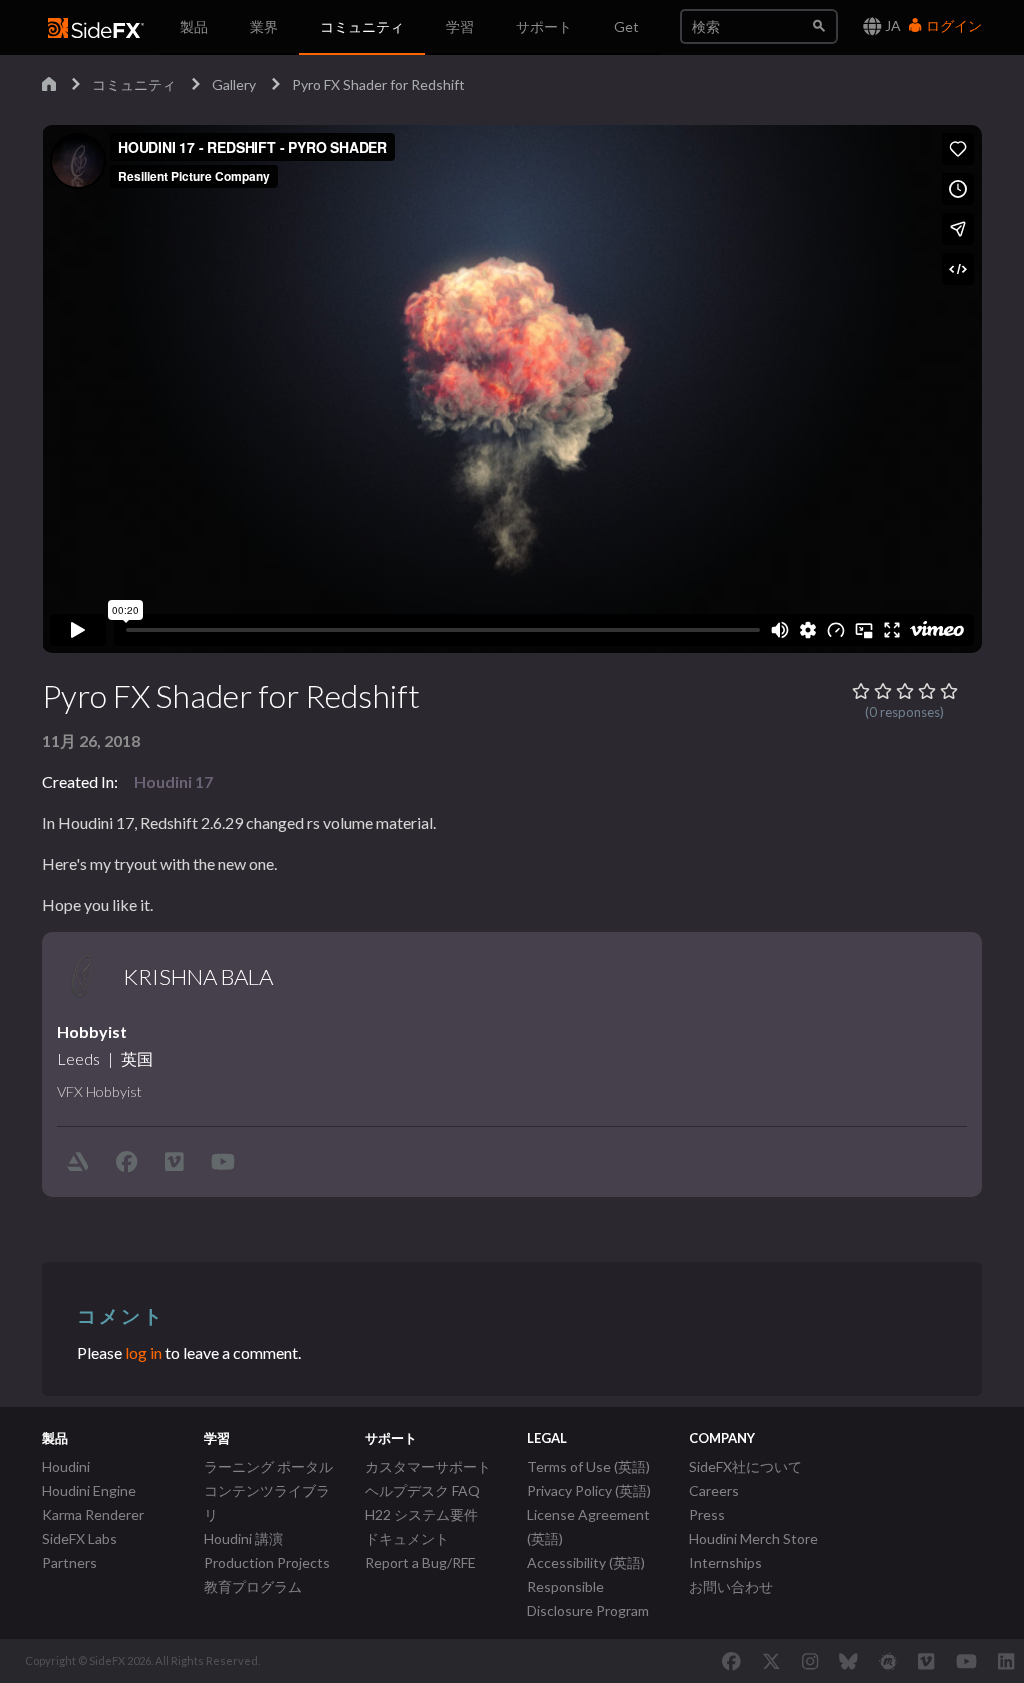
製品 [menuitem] (194, 26)
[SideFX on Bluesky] (848, 1661)
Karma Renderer (93, 1514)
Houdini (66, 1466)
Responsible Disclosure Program (588, 1598)
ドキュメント (407, 1538)
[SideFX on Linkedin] (1006, 1661)
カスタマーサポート (428, 1466)
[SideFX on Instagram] (810, 1661)
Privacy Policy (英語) (589, 1490)
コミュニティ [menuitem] (362, 26)
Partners (69, 1562)
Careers (714, 1490)
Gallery (234, 84)
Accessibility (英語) (586, 1562)
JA (891, 25)
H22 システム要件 (421, 1514)
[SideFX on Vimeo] (926, 1661)
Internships (725, 1562)
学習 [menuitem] (460, 26)
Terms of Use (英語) (588, 1466)
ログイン (952, 25)
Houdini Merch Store (753, 1538)
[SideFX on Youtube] (966, 1661)
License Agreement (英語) (588, 1526)
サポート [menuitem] (544, 26)
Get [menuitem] (626, 26)
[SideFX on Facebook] (731, 1661)
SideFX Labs (79, 1538)
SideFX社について (745, 1466)
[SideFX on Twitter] (771, 1661)
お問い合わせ (731, 1586)
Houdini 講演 (243, 1538)
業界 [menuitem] (264, 26)
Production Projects (267, 1562)
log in (143, 1352)
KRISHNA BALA (198, 977)
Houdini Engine (89, 1490)
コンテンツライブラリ (267, 1502)
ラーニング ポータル (268, 1466)
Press (707, 1514)
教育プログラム (253, 1586)
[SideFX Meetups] (888, 1661)
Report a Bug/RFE (420, 1562)
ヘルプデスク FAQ (422, 1490)
